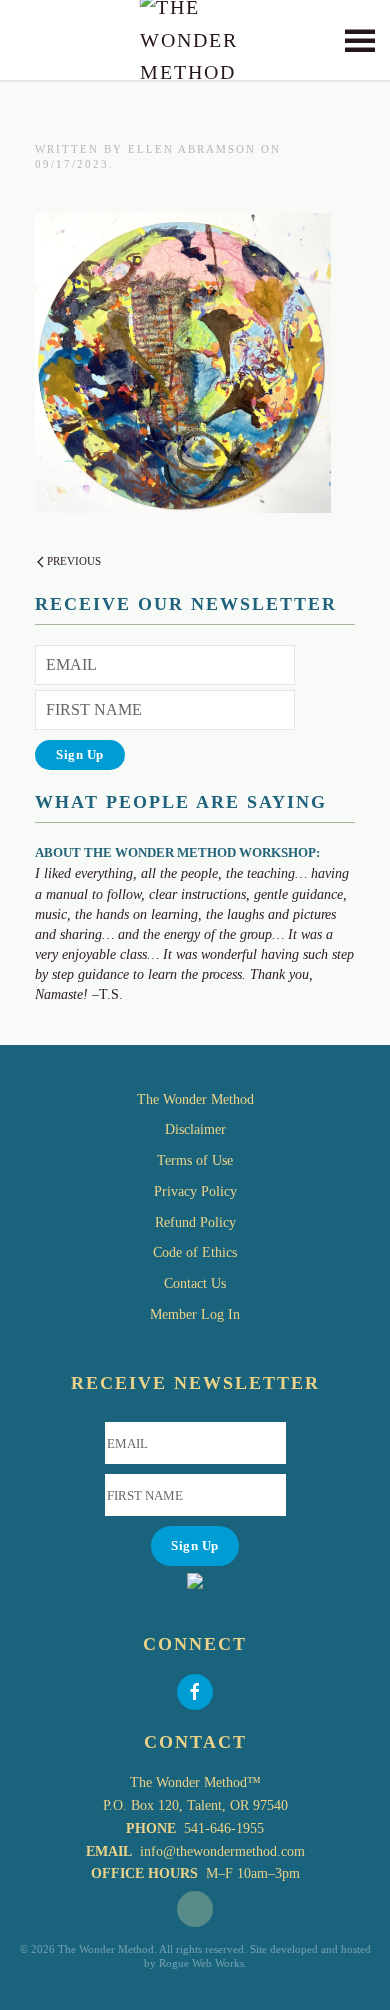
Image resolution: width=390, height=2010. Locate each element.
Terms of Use (195, 1160)
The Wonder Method (195, 1099)
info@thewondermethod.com (222, 1851)
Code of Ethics (195, 1252)
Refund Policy (195, 1222)
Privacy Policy (195, 1191)
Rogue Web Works (201, 1963)
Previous (74, 561)
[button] (360, 40)
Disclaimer (195, 1129)
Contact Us (195, 1283)
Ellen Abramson (192, 149)
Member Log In (195, 1314)
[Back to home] (195, 40)
